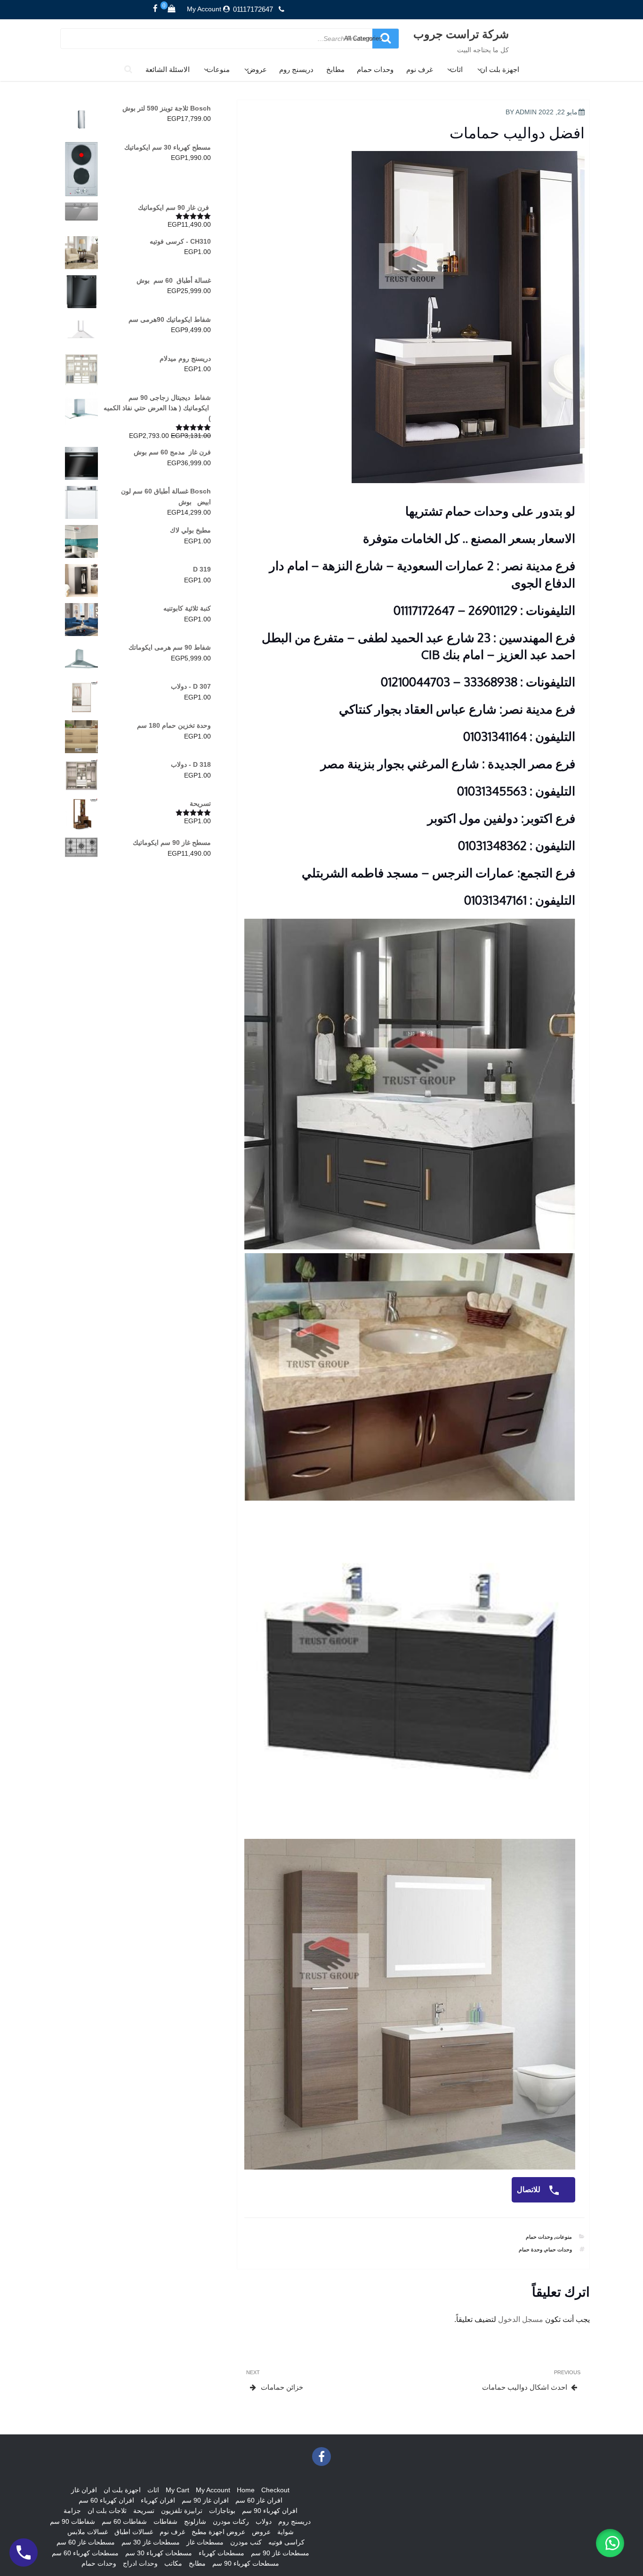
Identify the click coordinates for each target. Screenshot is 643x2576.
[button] (610, 2543)
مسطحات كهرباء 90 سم (246, 2563)
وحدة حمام (530, 2250)
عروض (257, 69)
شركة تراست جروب (461, 34)
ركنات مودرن (231, 2521)
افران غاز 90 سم (205, 2500)
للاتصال (530, 2190)
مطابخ (335, 69)
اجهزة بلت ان (500, 69)
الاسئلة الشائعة (168, 69)
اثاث (456, 69)
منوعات (218, 69)
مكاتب (173, 2563)
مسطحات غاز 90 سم (280, 2553)
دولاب (264, 2521)
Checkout (275, 2490)
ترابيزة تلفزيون (182, 2511)
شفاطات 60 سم (124, 2521)
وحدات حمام (375, 69)
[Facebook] (155, 9)
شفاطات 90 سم (72, 2521)
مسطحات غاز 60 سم (86, 2542)
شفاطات (165, 2521)
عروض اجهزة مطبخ (218, 2532)
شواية (285, 2532)
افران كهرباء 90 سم (270, 2511)
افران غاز (84, 2490)
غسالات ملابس (88, 2532)
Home (246, 2490)
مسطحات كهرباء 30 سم (159, 2553)
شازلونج (195, 2521)
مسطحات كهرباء (221, 2553)
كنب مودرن (246, 2542)
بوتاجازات (222, 2511)
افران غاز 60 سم (259, 2500)
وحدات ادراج (140, 2563)
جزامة (72, 2511)
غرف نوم (420, 69)
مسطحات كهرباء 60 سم (85, 2553)
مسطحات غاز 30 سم (151, 2542)
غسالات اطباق (134, 2532)
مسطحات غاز (205, 2542)
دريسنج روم (296, 69)
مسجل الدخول (521, 2319)
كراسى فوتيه (286, 2542)
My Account (204, 9)
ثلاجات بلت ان (107, 2511)
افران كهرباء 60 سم (106, 2500)
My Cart (177, 2490)
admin (526, 112)
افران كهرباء (158, 2500)
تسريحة (144, 2511)
